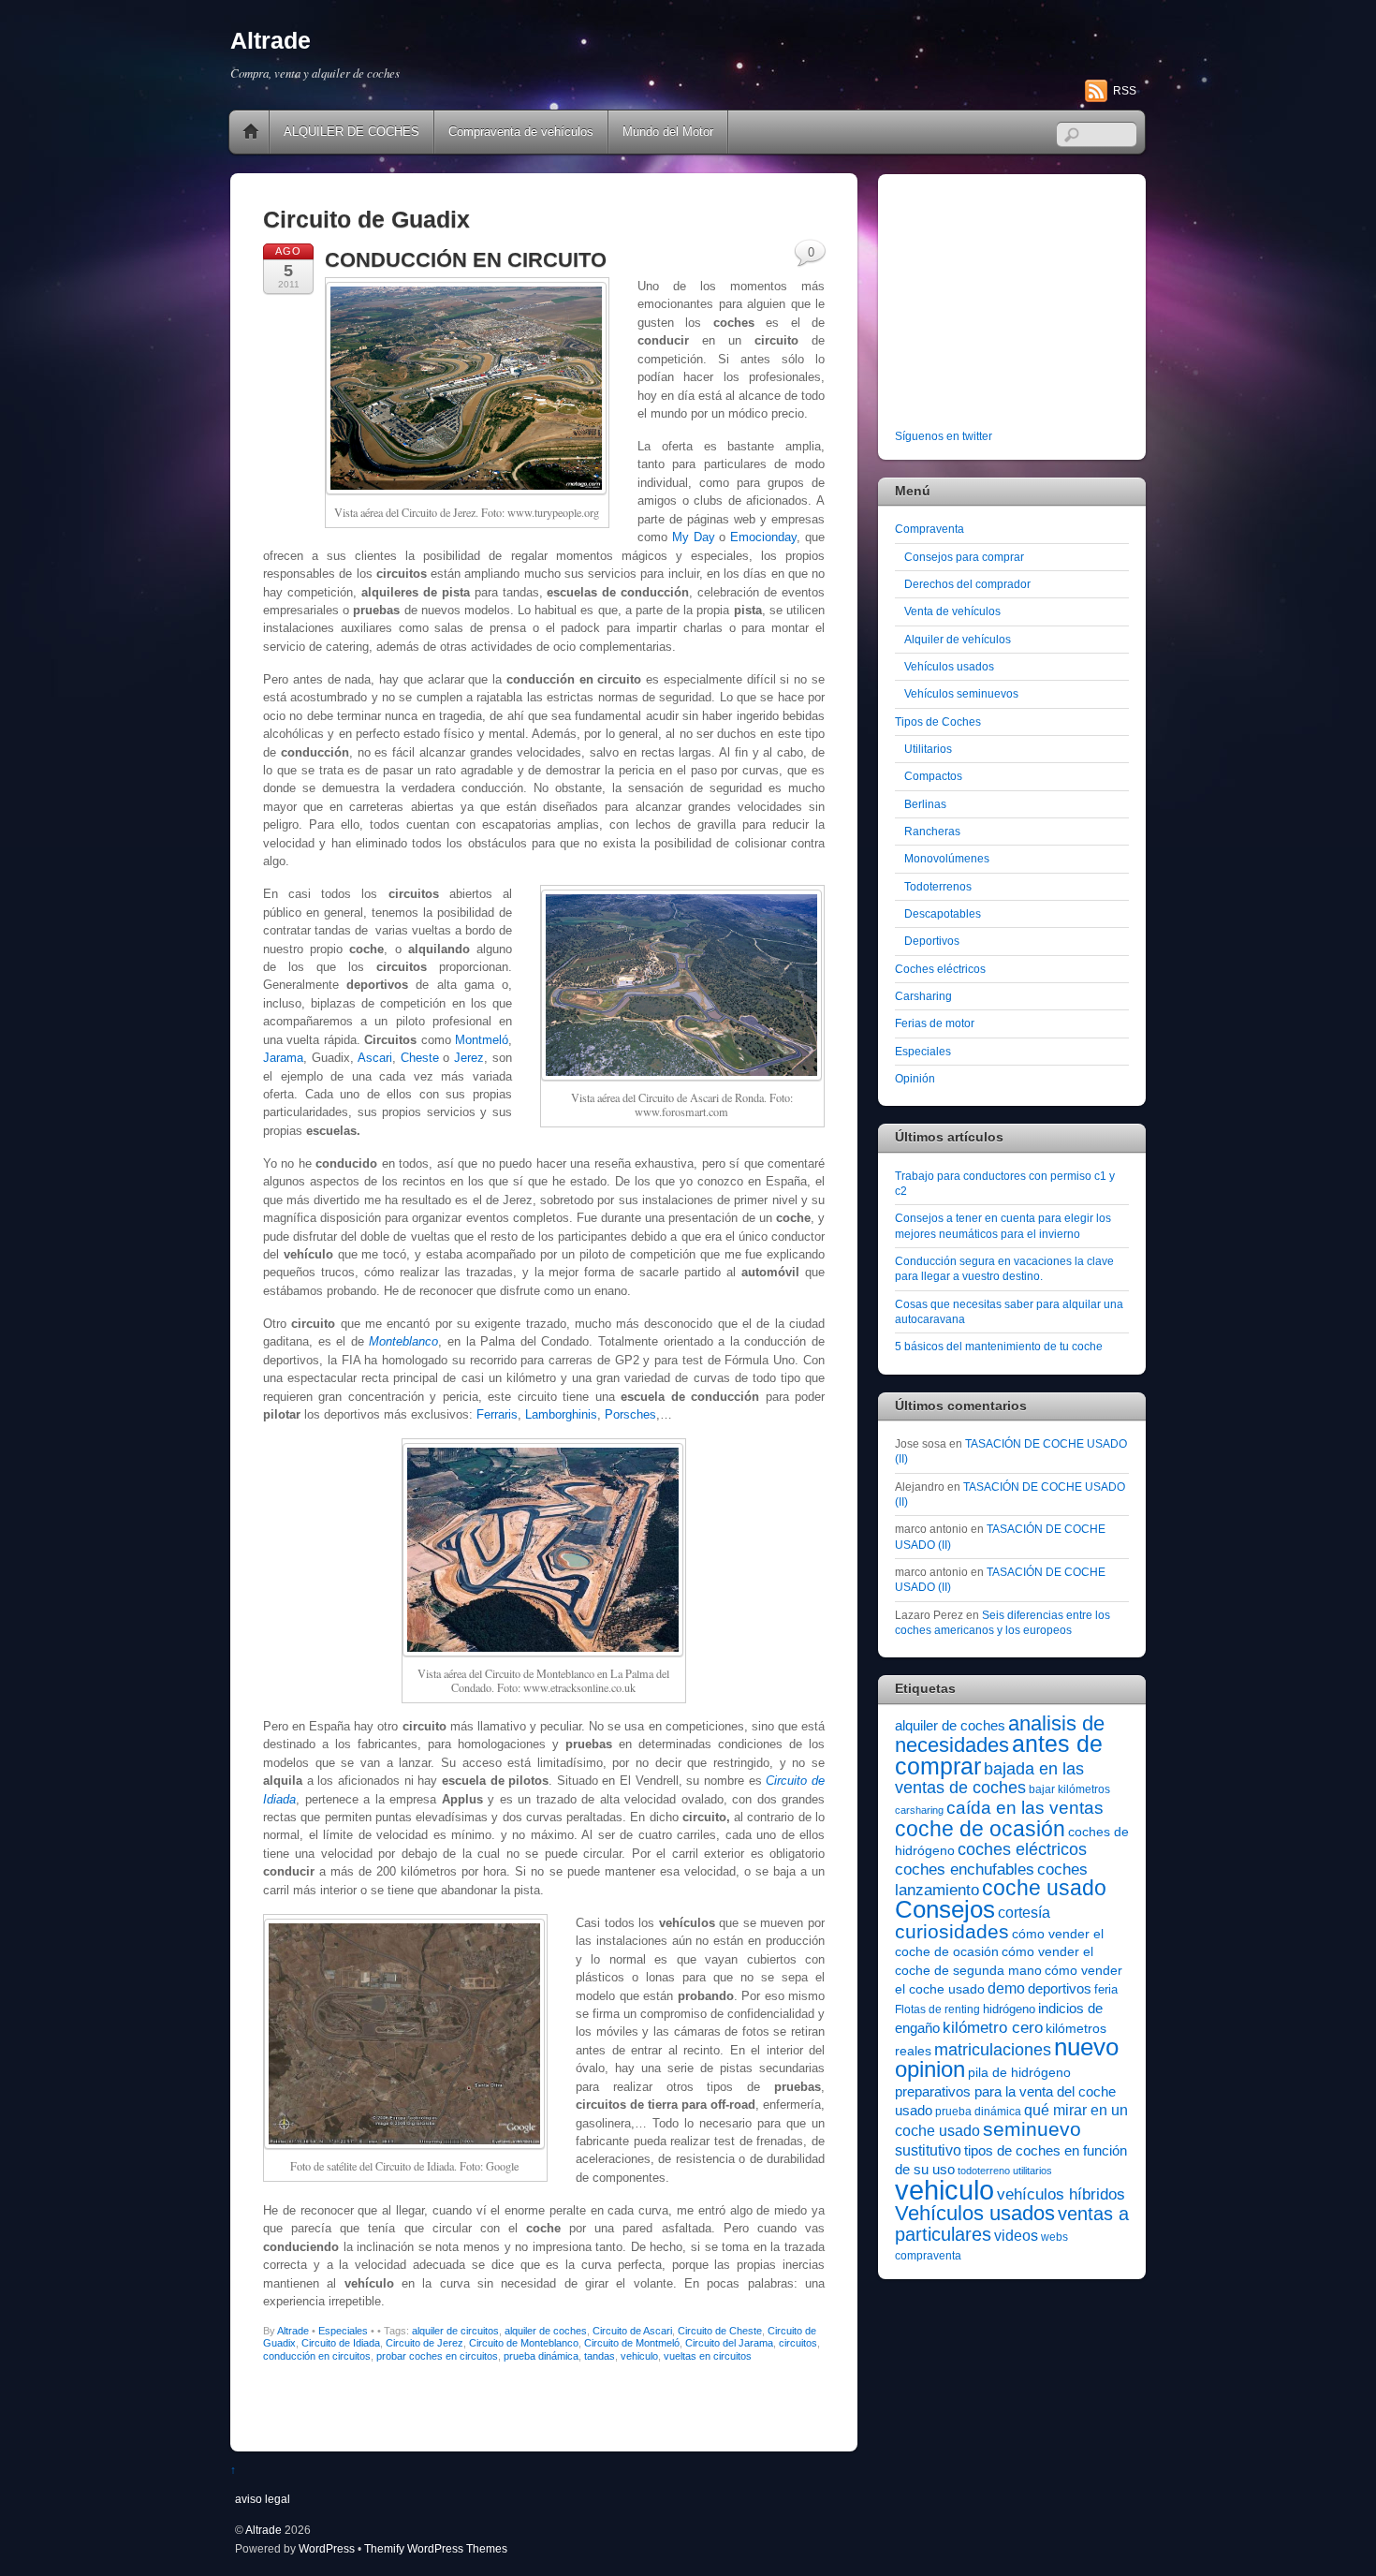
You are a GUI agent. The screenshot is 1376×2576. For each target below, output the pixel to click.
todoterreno (984, 2171)
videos (1016, 2235)
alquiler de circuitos (455, 2331)
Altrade (293, 2331)
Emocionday (763, 537)
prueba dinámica (541, 2356)
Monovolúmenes (947, 858)
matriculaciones (993, 2050)
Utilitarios (928, 749)
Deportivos (932, 941)
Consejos (945, 1909)
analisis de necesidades (1000, 1734)
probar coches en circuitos (437, 2356)
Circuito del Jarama (729, 2343)
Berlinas (925, 804)
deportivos (1060, 1989)
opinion (930, 2069)
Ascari (375, 1058)
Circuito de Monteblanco (524, 2343)
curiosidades (952, 1931)
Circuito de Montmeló (632, 2343)
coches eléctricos (1022, 1849)
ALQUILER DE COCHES (351, 132)
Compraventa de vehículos (521, 132)
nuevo (1086, 2047)
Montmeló (482, 1040)
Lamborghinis (561, 1414)
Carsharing (923, 996)
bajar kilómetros (1069, 1789)
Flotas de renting (937, 2009)
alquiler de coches (546, 2331)
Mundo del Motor (668, 132)
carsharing (919, 1810)
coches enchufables (965, 1869)
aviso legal (263, 2499)
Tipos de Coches (938, 721)
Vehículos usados (949, 666)
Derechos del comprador (967, 584)
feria (1106, 1989)
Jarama (283, 1058)
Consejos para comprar (964, 557)
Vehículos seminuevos (961, 693)
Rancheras (932, 831)
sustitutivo (928, 2150)
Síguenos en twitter (944, 436)
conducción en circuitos (317, 2356)
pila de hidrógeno (1019, 2072)
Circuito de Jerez (425, 2343)
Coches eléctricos (940, 969)
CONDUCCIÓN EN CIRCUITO (466, 260)
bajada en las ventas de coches (989, 1778)
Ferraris (497, 1414)
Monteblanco (403, 1341)
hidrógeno (1009, 2009)
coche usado (1044, 1888)
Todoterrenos (938, 886)
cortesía (1024, 1913)
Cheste (420, 1058)
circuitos (798, 2343)
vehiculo (639, 2356)
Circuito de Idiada (341, 2343)
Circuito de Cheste (720, 2331)
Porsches (630, 1414)
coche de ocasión (980, 1829)
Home (251, 132)
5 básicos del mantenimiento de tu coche (999, 1346)
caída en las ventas (1025, 1808)
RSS (1125, 91)
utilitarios (1032, 2171)
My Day (694, 537)
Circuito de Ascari (632, 2331)
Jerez (469, 1058)
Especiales (343, 2331)
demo (1006, 1988)
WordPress (327, 2548)
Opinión (915, 1078)
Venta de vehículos (952, 611)
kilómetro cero (993, 2028)
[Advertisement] (1012, 305)
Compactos (933, 776)
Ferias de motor (935, 1023)
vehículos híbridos (1061, 2194)
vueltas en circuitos (708, 2356)
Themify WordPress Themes (436, 2548)
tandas (600, 2356)
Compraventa (930, 529)
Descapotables (943, 913)
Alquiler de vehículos (958, 639)
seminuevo (1032, 2129)
